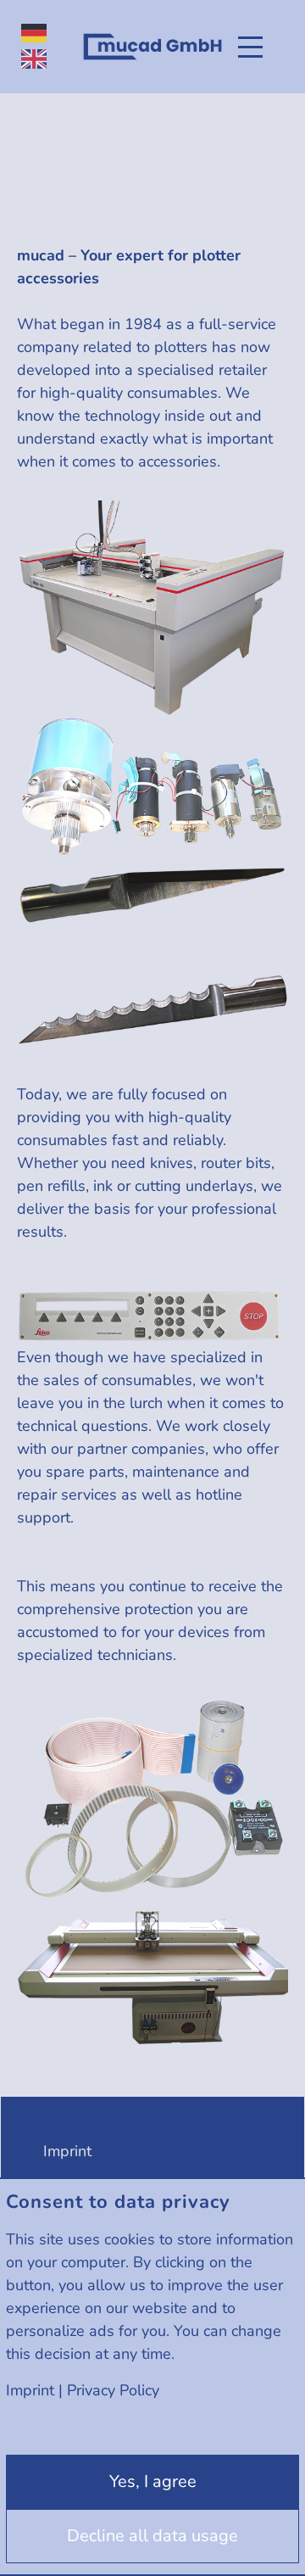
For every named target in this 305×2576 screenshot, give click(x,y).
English (34, 59)
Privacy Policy (113, 2390)
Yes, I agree (153, 2481)
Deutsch (34, 34)
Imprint (30, 2390)
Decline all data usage (152, 2536)
